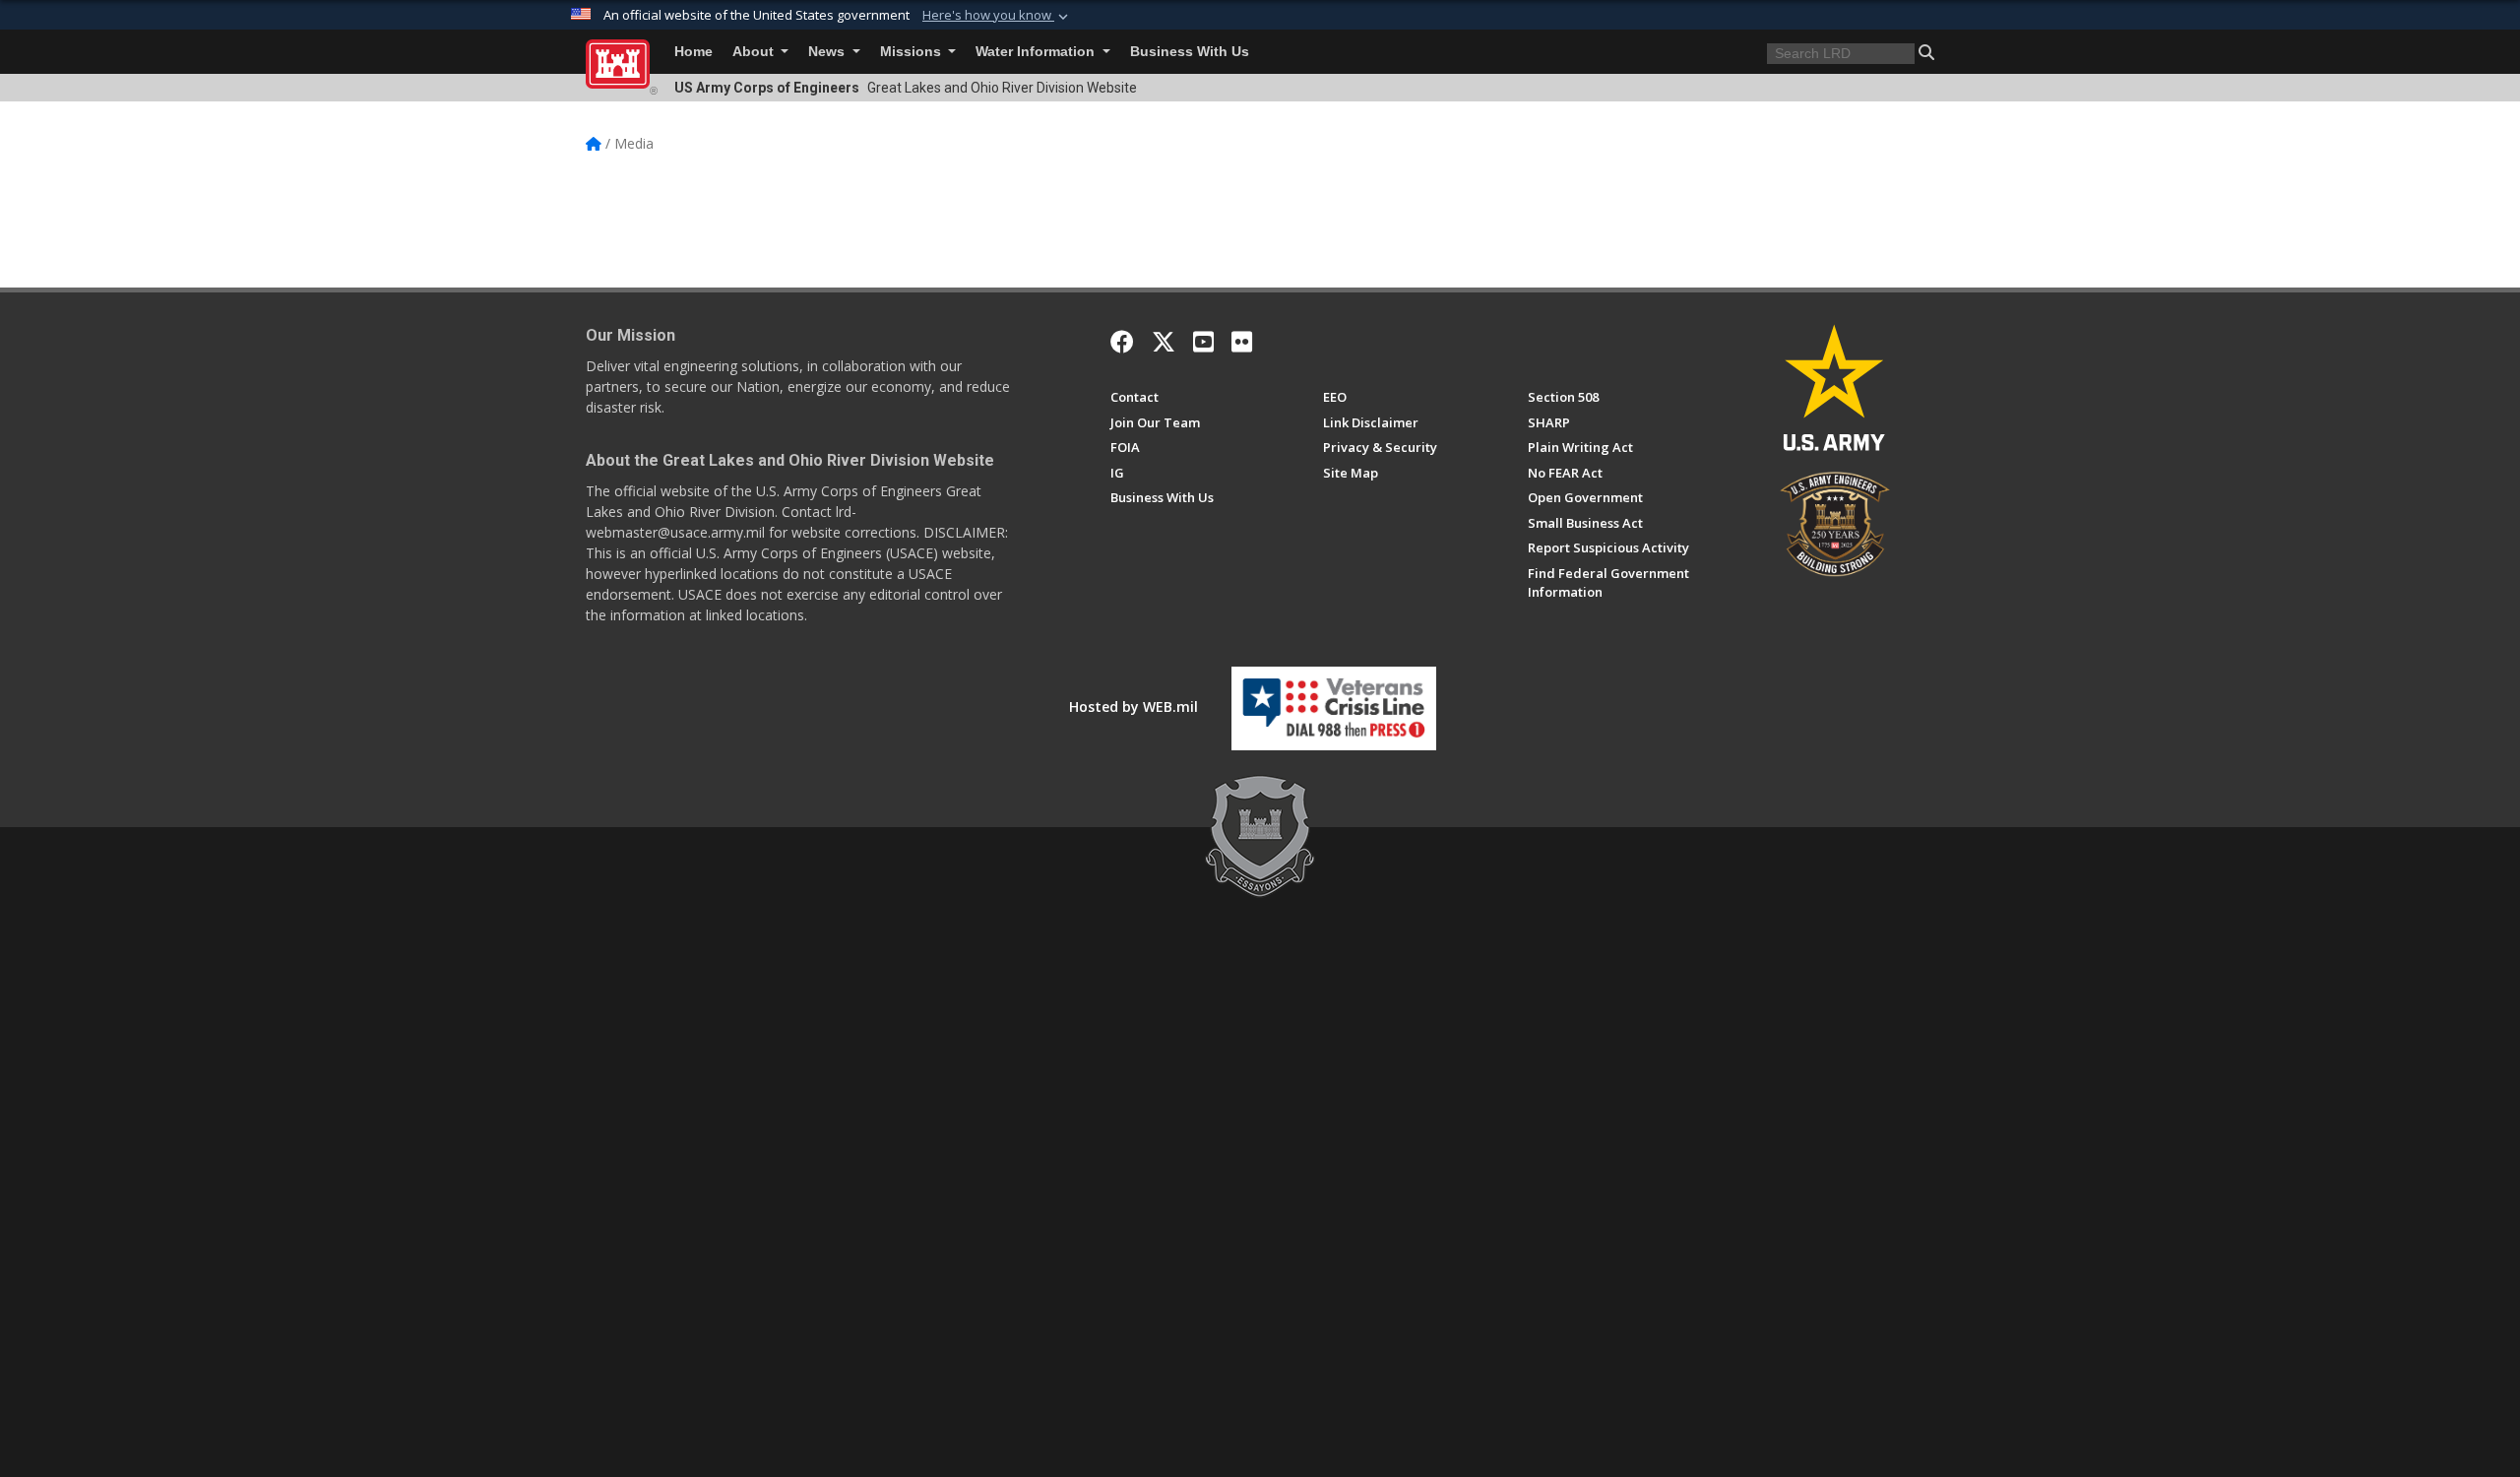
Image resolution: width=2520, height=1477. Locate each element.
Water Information (1037, 52)
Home (693, 52)
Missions (913, 52)
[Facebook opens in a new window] (1122, 342)
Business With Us (1190, 52)
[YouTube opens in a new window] (1203, 342)
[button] (997, 16)
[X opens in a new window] (1164, 342)
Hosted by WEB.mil (1134, 706)
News (828, 52)
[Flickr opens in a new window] (1242, 342)
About (755, 52)
